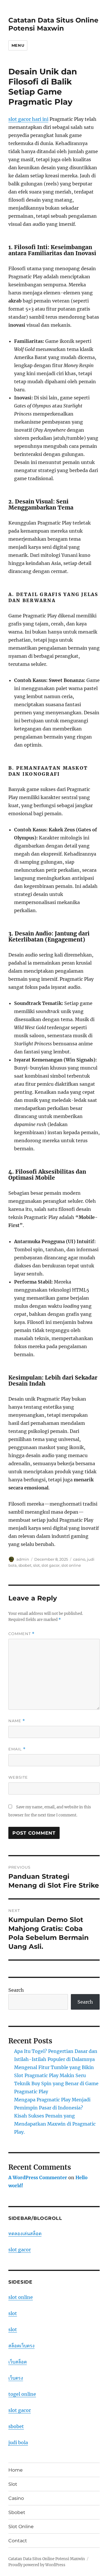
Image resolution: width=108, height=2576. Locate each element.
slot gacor (51, 1565)
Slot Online (21, 2527)
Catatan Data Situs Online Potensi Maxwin (53, 24)
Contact (18, 2541)
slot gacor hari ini (28, 119)
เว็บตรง (16, 2378)
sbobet (25, 1565)
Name (17, 1721)
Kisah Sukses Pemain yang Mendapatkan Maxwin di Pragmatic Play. (55, 2124)
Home (16, 2470)
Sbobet (17, 2512)
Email (17, 1749)
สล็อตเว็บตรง (21, 2346)
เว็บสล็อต (18, 2362)
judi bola (18, 2442)
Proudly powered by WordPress (37, 2565)
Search (16, 1990)
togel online (22, 2394)
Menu (18, 45)
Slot (13, 2484)
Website (18, 1777)
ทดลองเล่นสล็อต (25, 2233)
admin (23, 1559)
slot (36, 1565)
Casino (16, 2498)
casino (79, 1559)
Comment (21, 1634)
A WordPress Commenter (38, 2177)
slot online (71, 1565)
